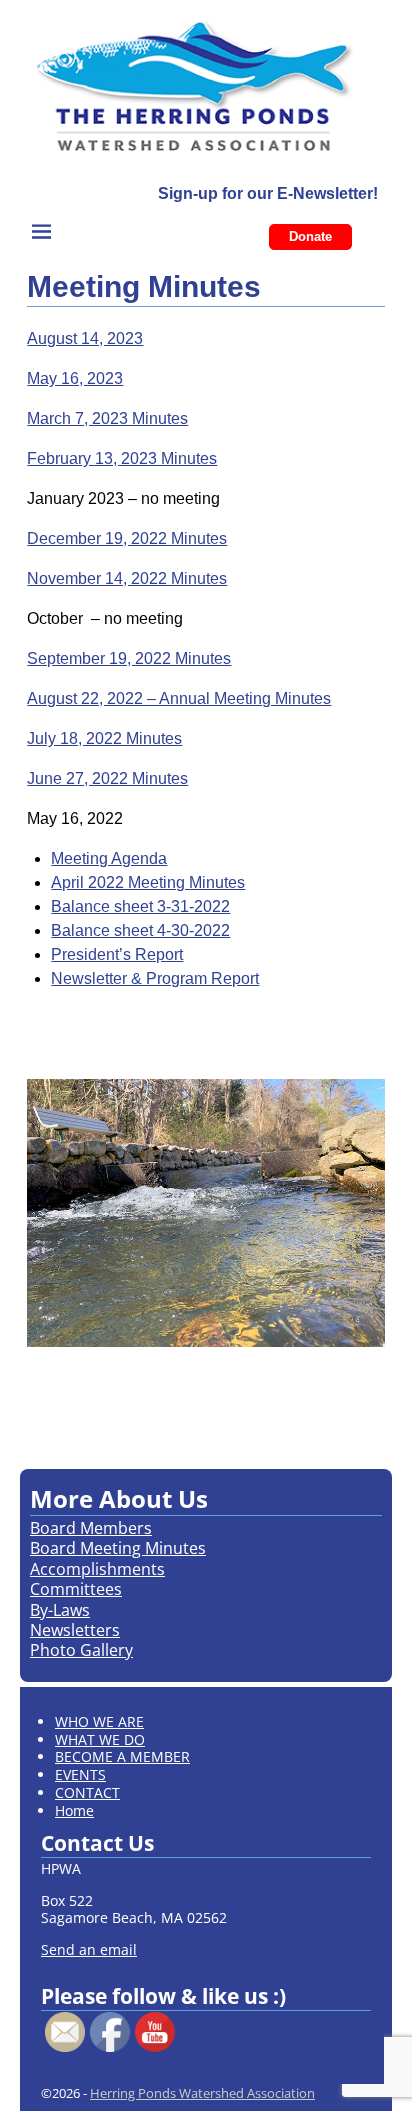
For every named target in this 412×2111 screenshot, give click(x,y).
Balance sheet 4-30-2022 (140, 930)
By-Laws (60, 1610)
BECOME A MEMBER (122, 1756)
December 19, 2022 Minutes (127, 538)
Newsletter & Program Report (155, 978)
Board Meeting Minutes (118, 1548)
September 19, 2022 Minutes (129, 658)
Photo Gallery (81, 1650)
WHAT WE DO (100, 1739)
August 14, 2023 (85, 338)
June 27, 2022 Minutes (107, 778)
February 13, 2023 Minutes (122, 458)
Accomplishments (97, 1569)
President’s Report (117, 954)
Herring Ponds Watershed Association (202, 2093)
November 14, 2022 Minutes (127, 578)
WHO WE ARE (99, 1721)
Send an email (89, 1949)
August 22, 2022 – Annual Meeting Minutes (179, 698)
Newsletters (75, 1630)
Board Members (91, 1528)
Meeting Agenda (109, 858)
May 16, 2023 (75, 378)
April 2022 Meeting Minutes (148, 882)
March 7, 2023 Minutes (107, 418)
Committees (76, 1589)
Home (74, 1810)
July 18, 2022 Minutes (104, 738)
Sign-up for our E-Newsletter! (268, 193)
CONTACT (87, 1792)
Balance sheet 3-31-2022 (140, 906)
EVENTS (80, 1774)
